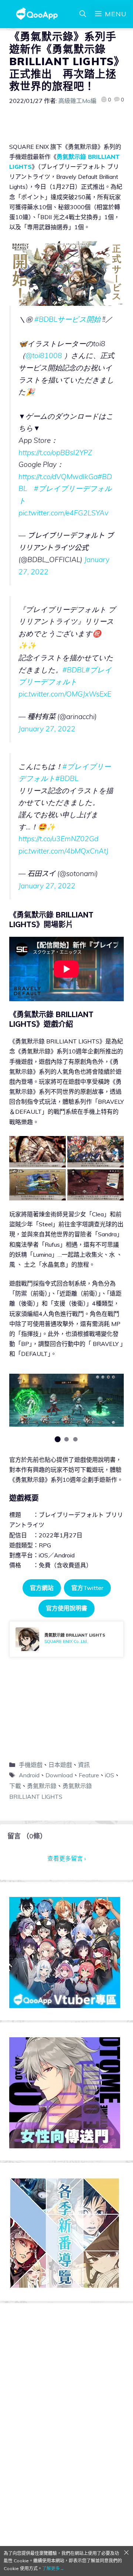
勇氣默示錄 (42, 1786)
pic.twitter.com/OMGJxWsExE (65, 694)
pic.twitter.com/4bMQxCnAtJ (63, 851)
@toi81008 (44, 355)
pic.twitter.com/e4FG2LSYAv (63, 513)
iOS (110, 1775)
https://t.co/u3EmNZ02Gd (58, 839)
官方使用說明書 (66, 1608)
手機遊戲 (31, 1765)
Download (59, 1775)
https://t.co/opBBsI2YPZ (55, 452)
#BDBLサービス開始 (67, 319)
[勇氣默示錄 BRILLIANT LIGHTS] (66, 1639)
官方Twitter (87, 1588)
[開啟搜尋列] (83, 14)
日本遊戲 (60, 1765)
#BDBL (74, 670)
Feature (89, 1775)
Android (29, 1775)
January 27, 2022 (47, 729)
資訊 (84, 1765)
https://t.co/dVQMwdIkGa (58, 477)
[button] (58, 1439)
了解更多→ (53, 2568)
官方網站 (42, 1588)
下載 (15, 1786)
